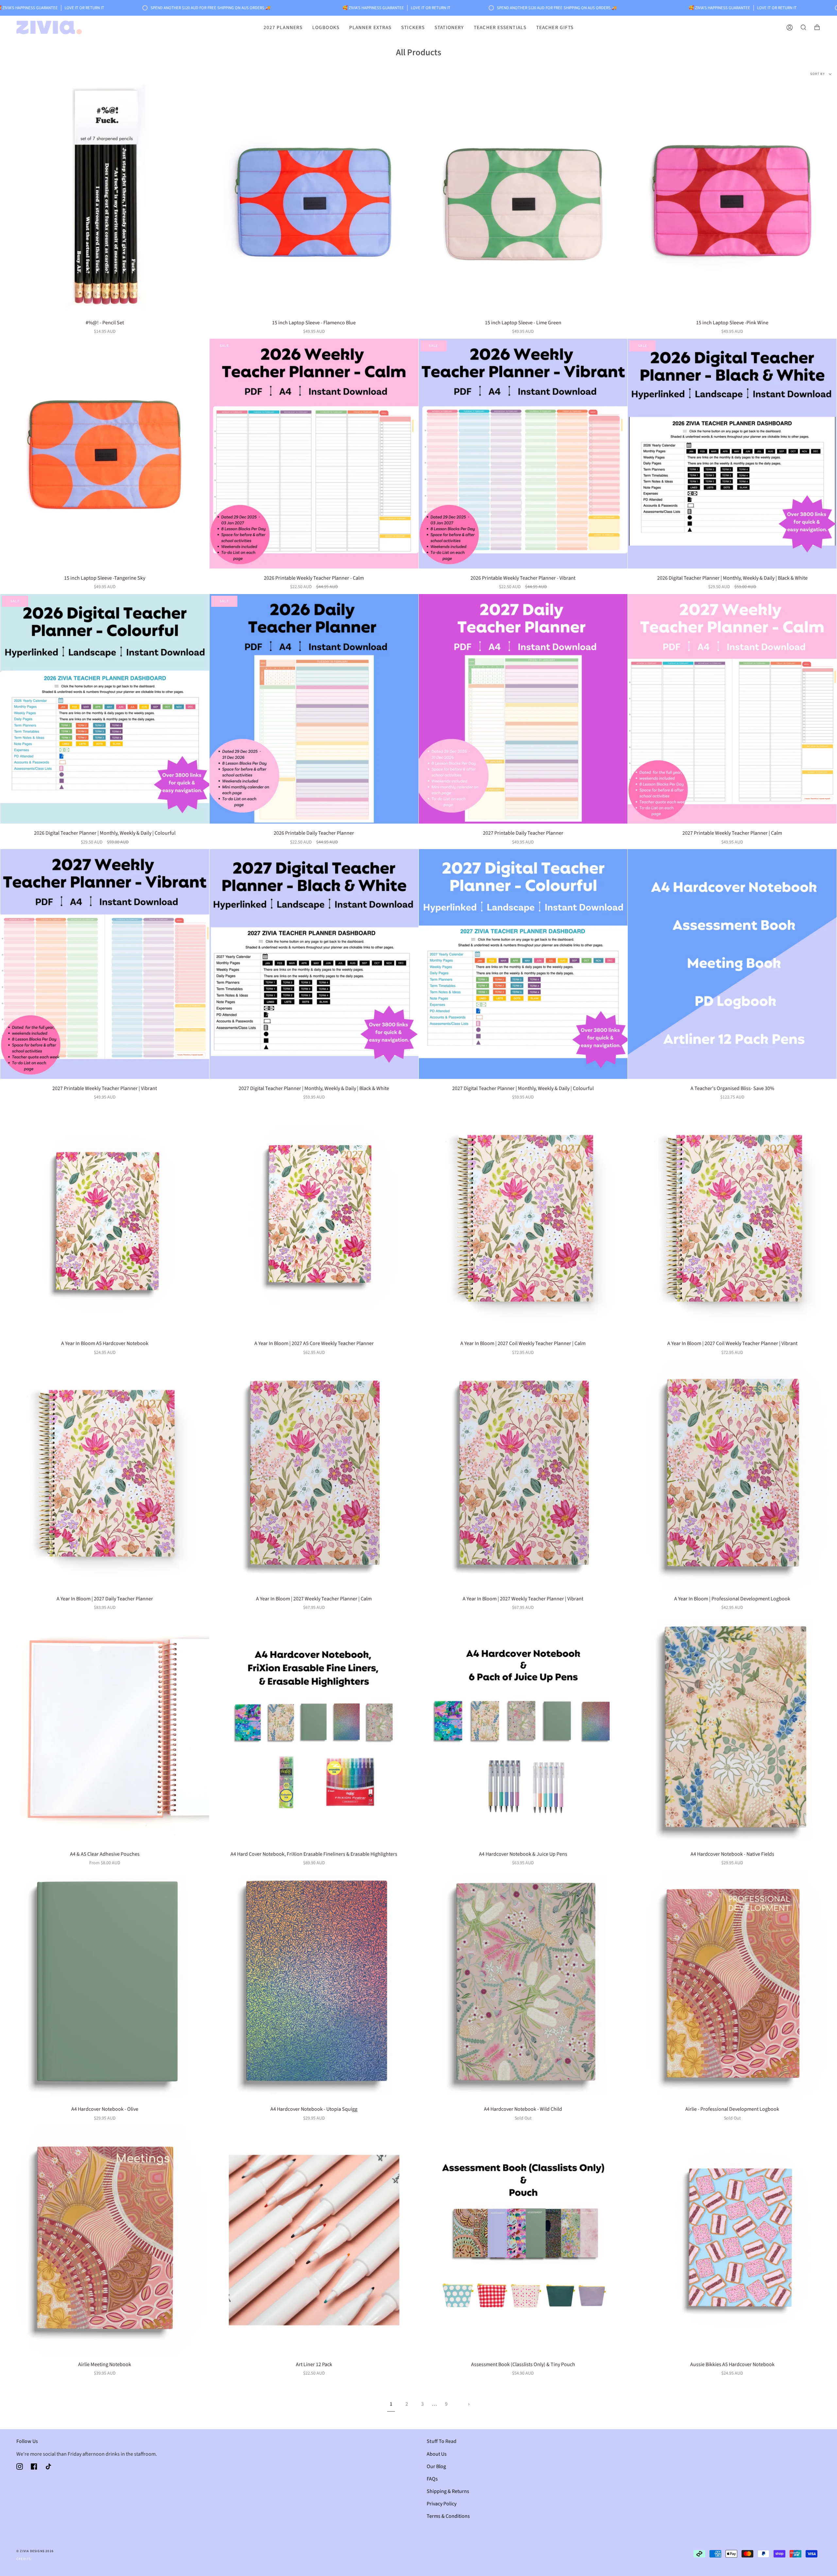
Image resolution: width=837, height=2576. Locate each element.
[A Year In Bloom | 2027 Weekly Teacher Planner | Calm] (314, 1474)
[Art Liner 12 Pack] (314, 2240)
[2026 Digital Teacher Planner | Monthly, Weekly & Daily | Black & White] (732, 454)
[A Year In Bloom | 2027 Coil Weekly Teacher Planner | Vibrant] (732, 1219)
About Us (437, 2454)
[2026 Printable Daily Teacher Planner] (314, 709)
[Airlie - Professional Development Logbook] (732, 1985)
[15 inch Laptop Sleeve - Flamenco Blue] (314, 198)
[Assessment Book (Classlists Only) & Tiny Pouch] (523, 2240)
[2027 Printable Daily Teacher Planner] (523, 709)
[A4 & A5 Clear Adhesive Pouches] (105, 1730)
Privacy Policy (442, 2504)
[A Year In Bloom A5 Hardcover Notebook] (105, 1219)
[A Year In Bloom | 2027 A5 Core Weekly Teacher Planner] (314, 1219)
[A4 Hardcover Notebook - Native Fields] (732, 1730)
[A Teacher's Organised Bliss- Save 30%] (732, 964)
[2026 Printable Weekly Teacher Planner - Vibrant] (523, 454)
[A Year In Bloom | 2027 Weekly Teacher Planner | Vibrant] (523, 1474)
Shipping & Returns (448, 2491)
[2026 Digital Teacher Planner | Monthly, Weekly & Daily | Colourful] (105, 709)
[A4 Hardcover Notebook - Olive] (105, 1985)
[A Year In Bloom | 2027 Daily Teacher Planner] (105, 1474)
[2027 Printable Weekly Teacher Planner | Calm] (732, 709)
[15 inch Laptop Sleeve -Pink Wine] (732, 198)
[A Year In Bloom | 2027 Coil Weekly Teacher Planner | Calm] (523, 1219)
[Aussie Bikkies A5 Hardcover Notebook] (732, 2240)
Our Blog (436, 2466)
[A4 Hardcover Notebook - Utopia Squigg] (314, 1985)
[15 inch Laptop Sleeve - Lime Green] (523, 198)
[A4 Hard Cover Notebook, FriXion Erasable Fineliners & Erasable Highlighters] (314, 1730)
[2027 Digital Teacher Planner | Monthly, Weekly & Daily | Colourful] (523, 964)
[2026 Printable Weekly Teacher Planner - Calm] (314, 454)
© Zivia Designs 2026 (35, 2551)
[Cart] (817, 27)
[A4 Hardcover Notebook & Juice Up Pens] (523, 1730)
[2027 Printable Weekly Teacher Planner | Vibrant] (105, 964)
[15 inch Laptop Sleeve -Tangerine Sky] (105, 454)
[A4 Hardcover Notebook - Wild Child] (523, 1985)
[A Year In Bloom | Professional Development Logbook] (732, 1474)
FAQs (432, 2479)
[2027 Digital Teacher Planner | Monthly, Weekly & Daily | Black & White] (314, 964)
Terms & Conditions (448, 2516)
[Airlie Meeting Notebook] (105, 2240)
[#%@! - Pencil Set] (105, 198)
